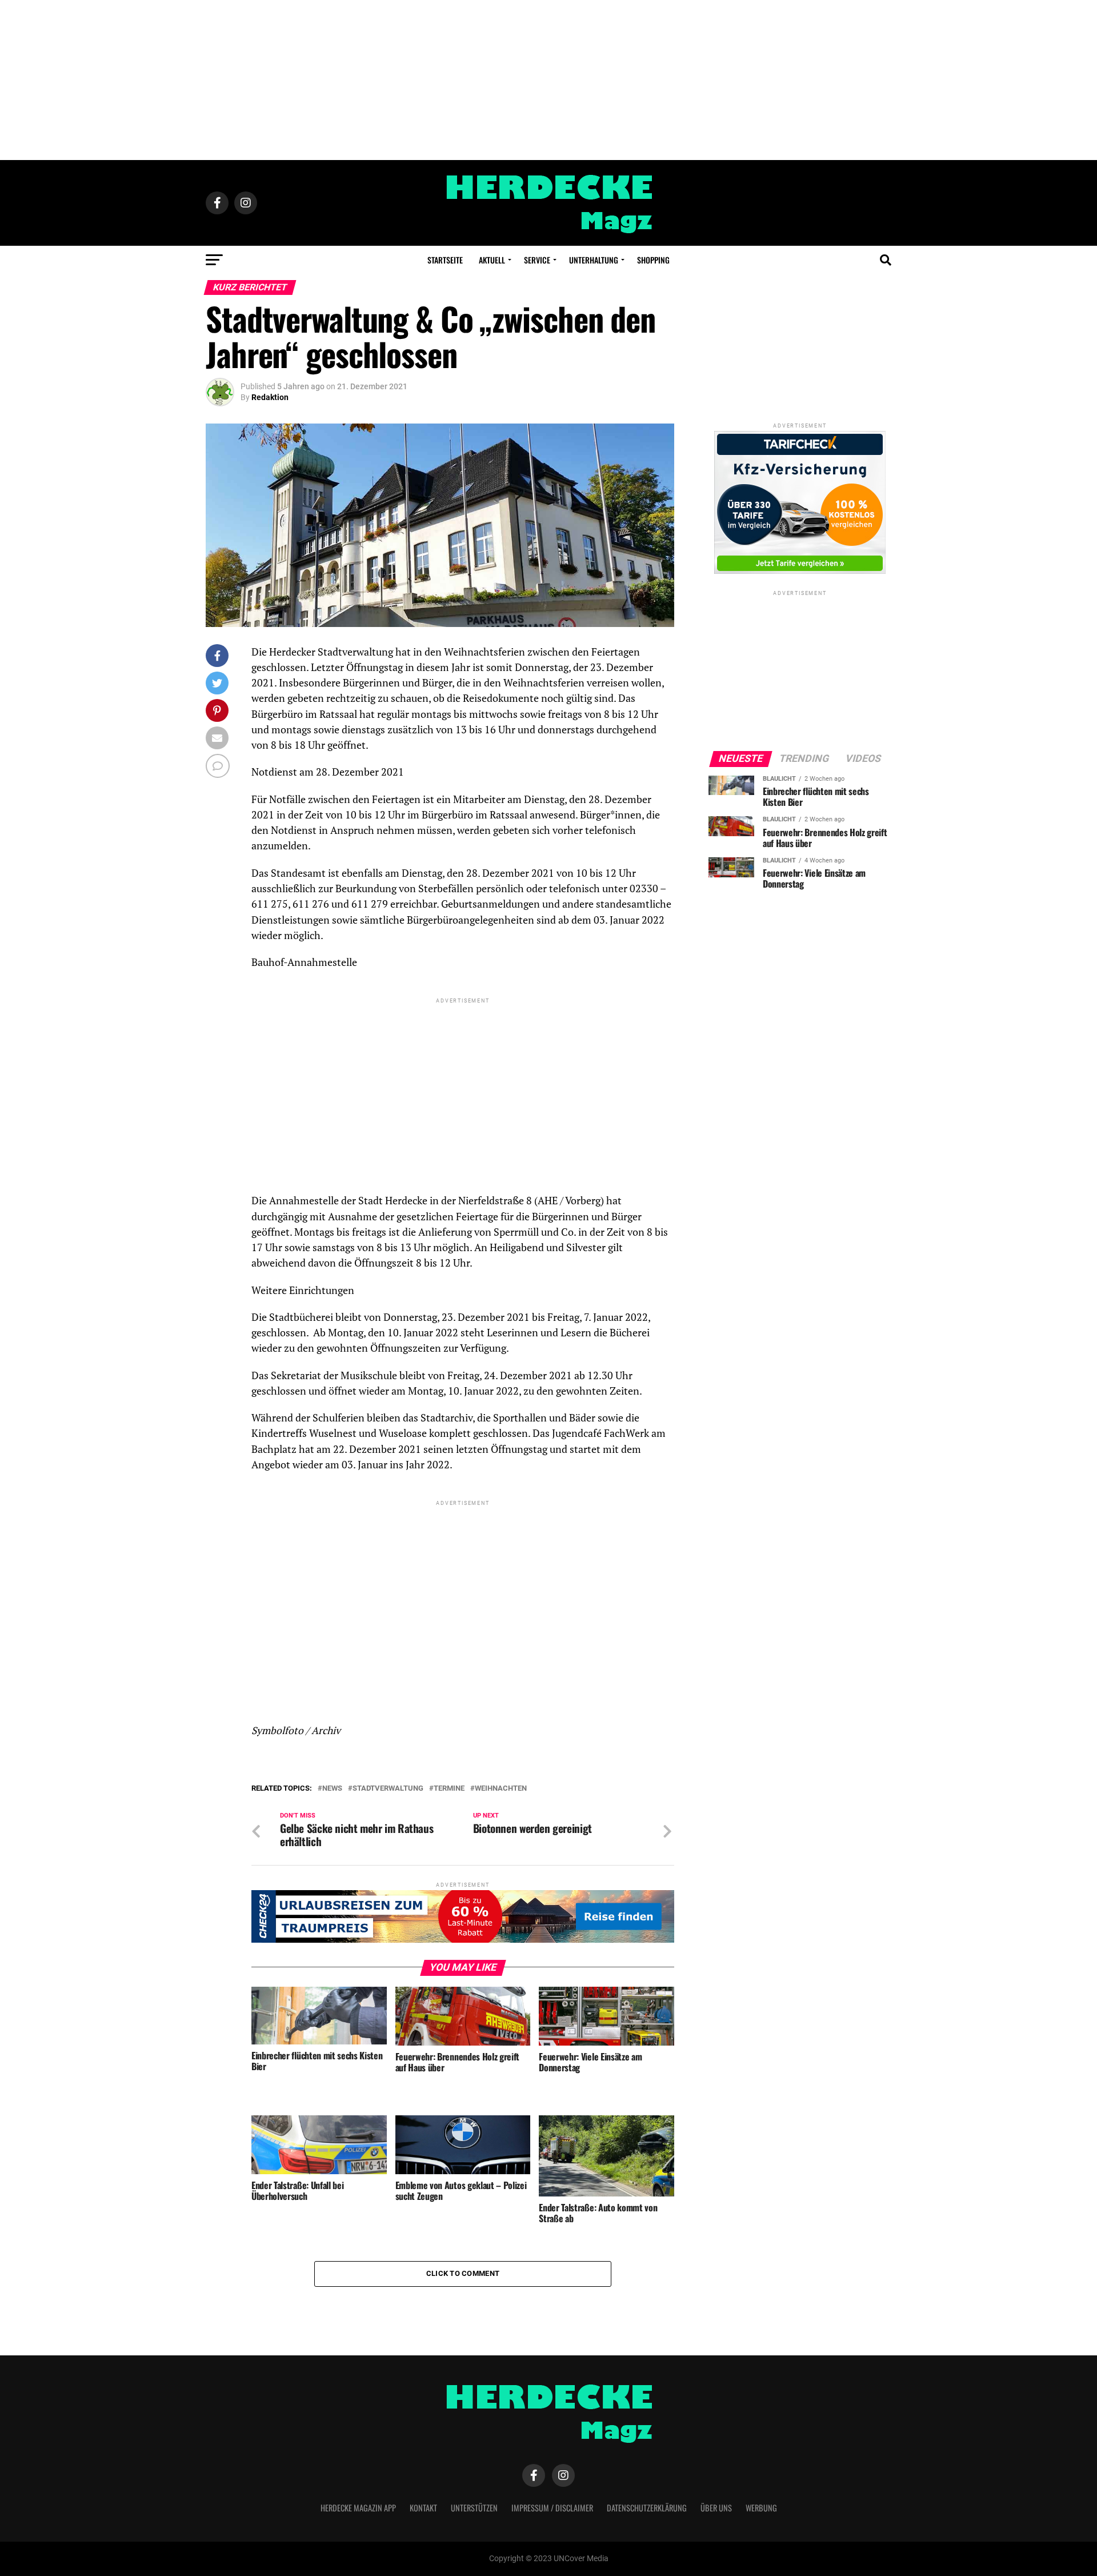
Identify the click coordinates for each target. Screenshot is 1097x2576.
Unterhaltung (594, 260)
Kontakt (423, 2508)
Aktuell (492, 260)
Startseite (445, 260)
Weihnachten (501, 1789)
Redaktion (270, 397)
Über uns (716, 2508)
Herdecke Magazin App (358, 2508)
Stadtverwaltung (388, 1789)
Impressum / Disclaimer (552, 2508)
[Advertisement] (548, 80)
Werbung (761, 2508)
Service (537, 260)
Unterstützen (474, 2508)
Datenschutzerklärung (647, 2508)
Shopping (653, 260)
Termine (449, 1789)
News (332, 1789)
